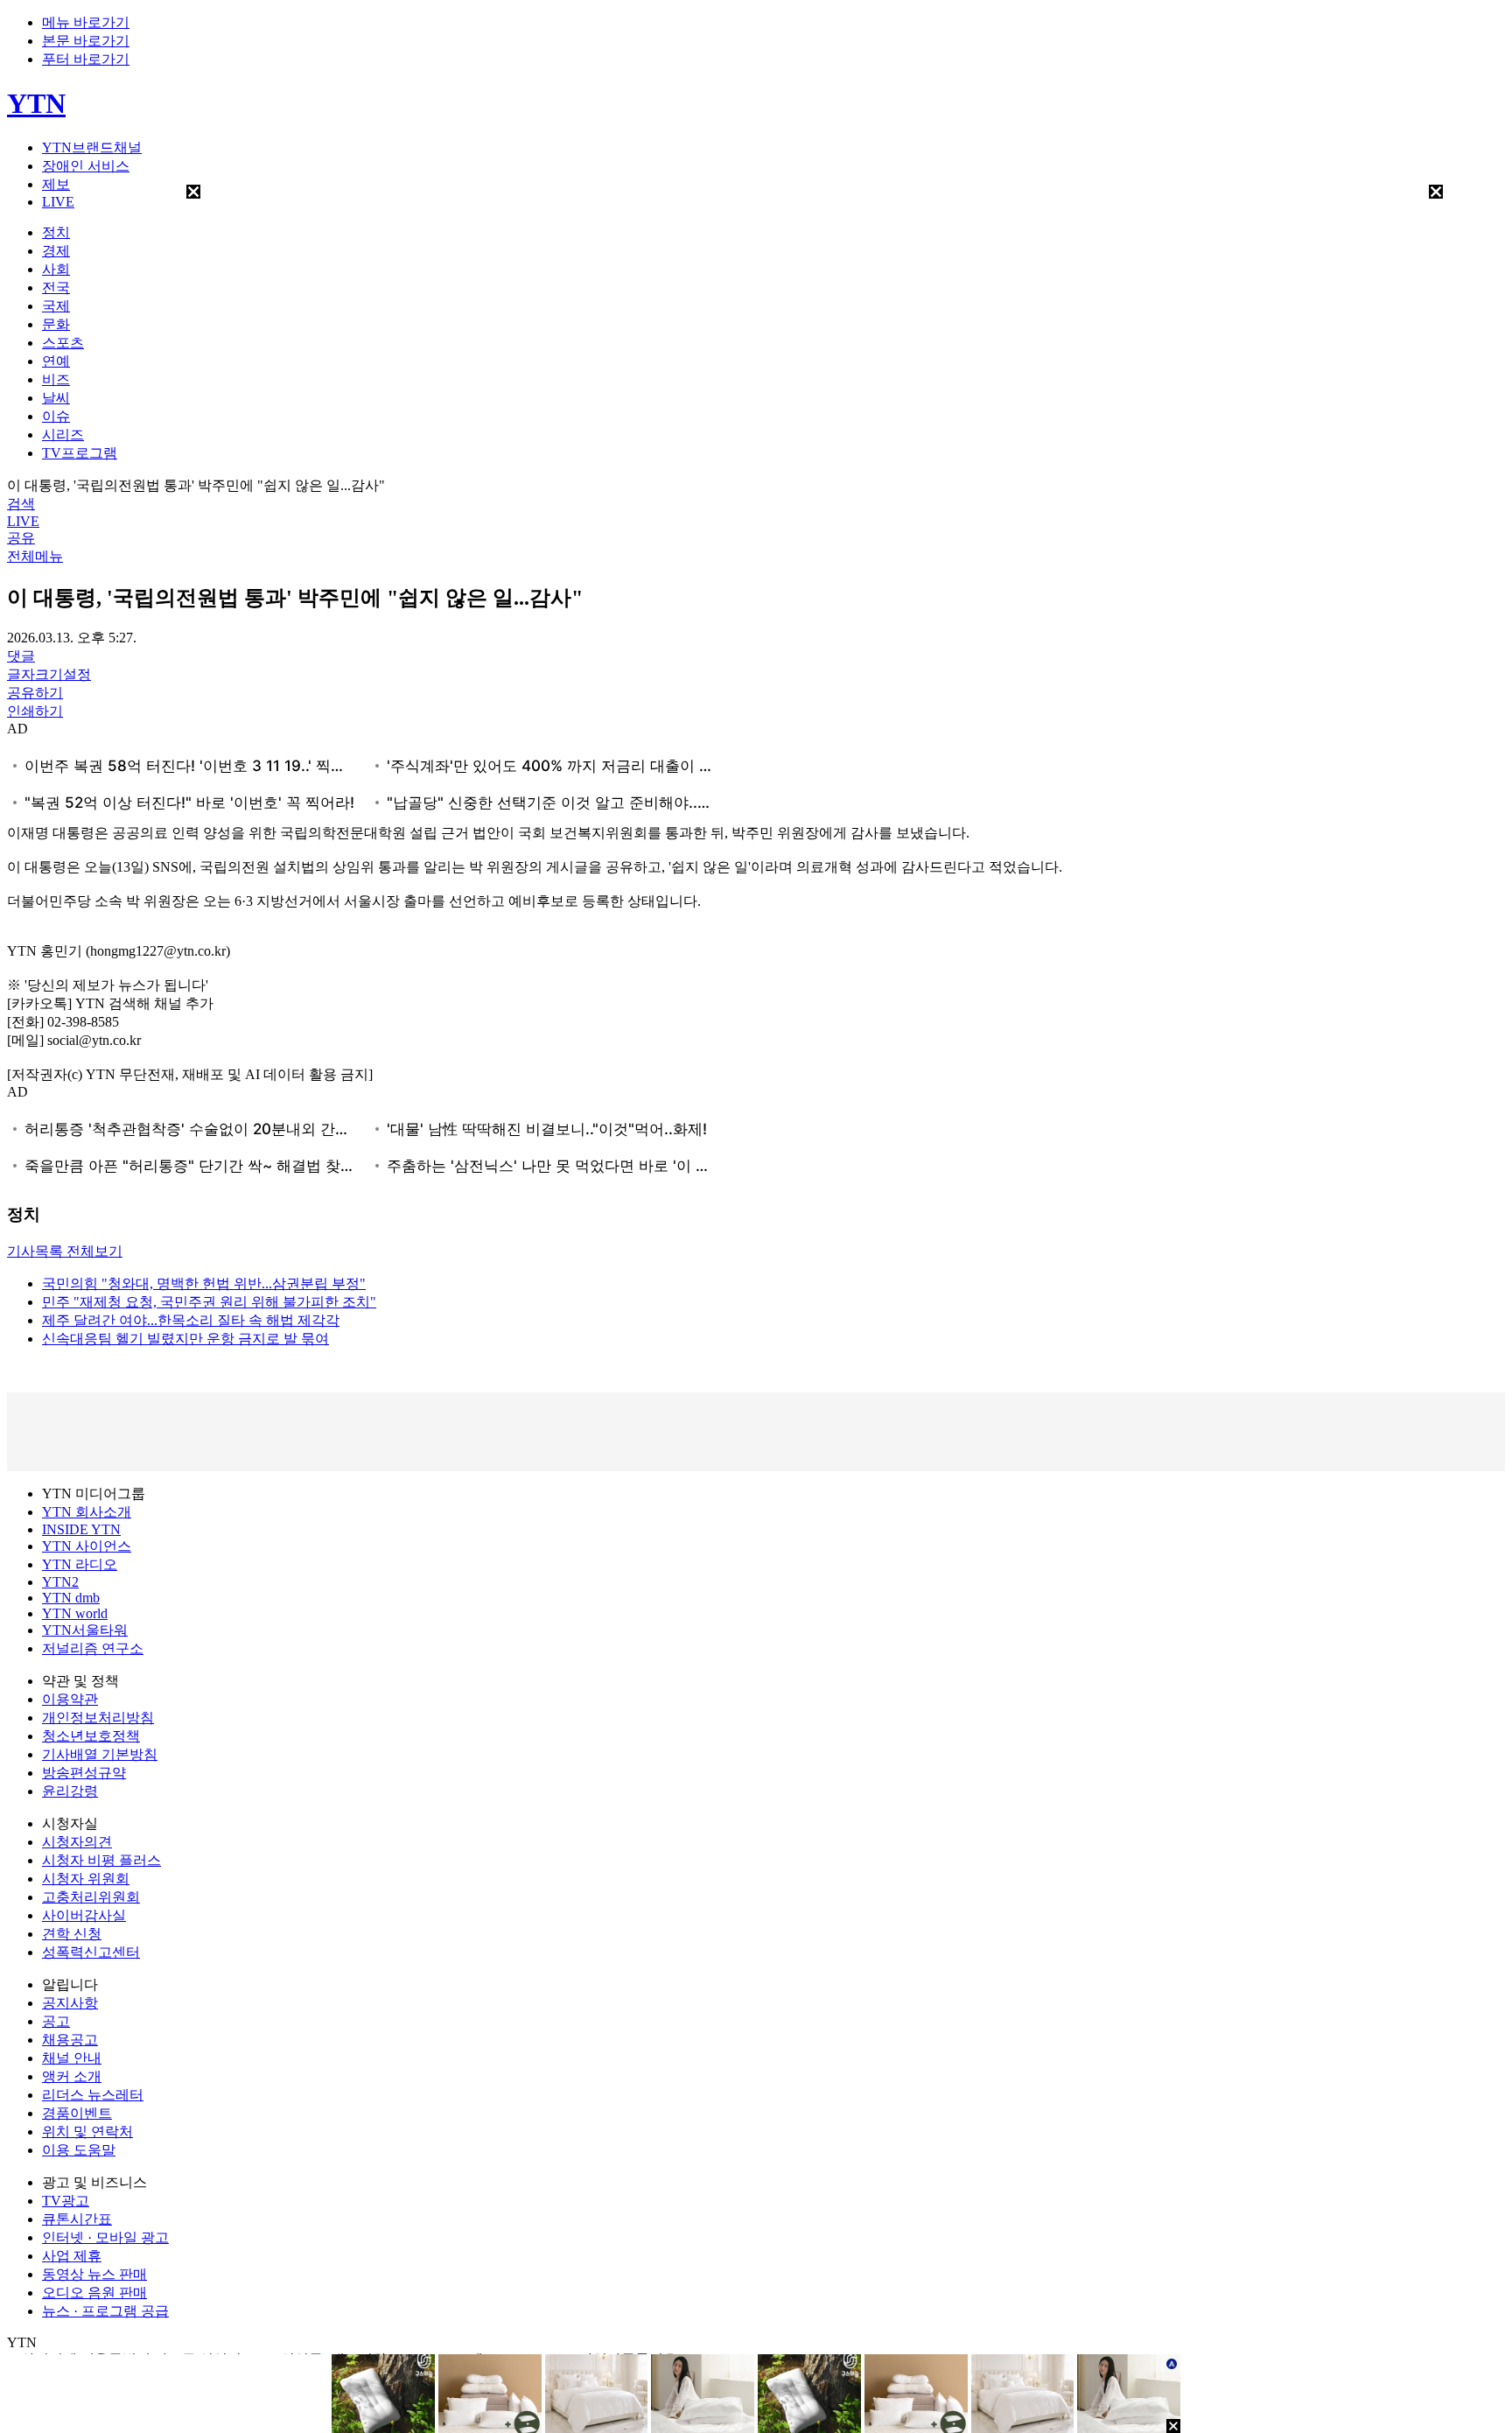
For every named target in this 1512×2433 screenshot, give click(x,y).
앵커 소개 (72, 2076)
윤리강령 (70, 1791)
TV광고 (66, 2201)
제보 (56, 184)
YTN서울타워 (85, 1630)
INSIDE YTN (81, 1529)
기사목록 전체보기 (65, 1251)
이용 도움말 (79, 2150)
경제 (56, 251)
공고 (56, 2021)
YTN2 (60, 1582)
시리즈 (63, 435)
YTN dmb (71, 1598)
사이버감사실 (84, 1915)
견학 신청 (72, 1934)
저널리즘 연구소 (93, 1648)
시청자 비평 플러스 (101, 1860)
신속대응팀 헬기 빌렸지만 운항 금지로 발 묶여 (185, 1339)
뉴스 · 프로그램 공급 (105, 2311)
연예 (56, 361)
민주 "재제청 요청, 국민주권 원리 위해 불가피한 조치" (209, 1302)
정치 (56, 232)
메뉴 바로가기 (86, 22)
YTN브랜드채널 (92, 147)
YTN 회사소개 (87, 1512)
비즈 (56, 379)
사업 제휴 (72, 2256)
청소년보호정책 (91, 1736)
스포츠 (63, 343)
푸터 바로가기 (86, 59)
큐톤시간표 (77, 2219)
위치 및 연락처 (87, 2132)
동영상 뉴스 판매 (94, 2274)
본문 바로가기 (86, 41)
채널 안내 (72, 2058)
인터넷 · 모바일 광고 (105, 2237)
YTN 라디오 (80, 1564)
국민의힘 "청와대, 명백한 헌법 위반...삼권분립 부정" (204, 1283)
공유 (21, 538)
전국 (56, 287)
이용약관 (70, 1699)
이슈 (56, 416)
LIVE (58, 202)
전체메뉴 (35, 556)
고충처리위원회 (91, 1897)
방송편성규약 (84, 1773)
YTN (36, 103)
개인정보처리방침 (98, 1718)
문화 (56, 324)
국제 (56, 306)
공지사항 (70, 2003)
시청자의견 (77, 1842)
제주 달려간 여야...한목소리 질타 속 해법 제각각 (191, 1320)
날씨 (56, 398)
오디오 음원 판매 (94, 2293)
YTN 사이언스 (87, 1546)
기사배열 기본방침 (100, 1754)
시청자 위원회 (86, 1879)
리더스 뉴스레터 (93, 2095)
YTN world (75, 1613)
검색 (21, 504)
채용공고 (70, 2040)
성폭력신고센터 (91, 1952)
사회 (56, 269)
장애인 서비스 (86, 166)
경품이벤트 (77, 2113)
